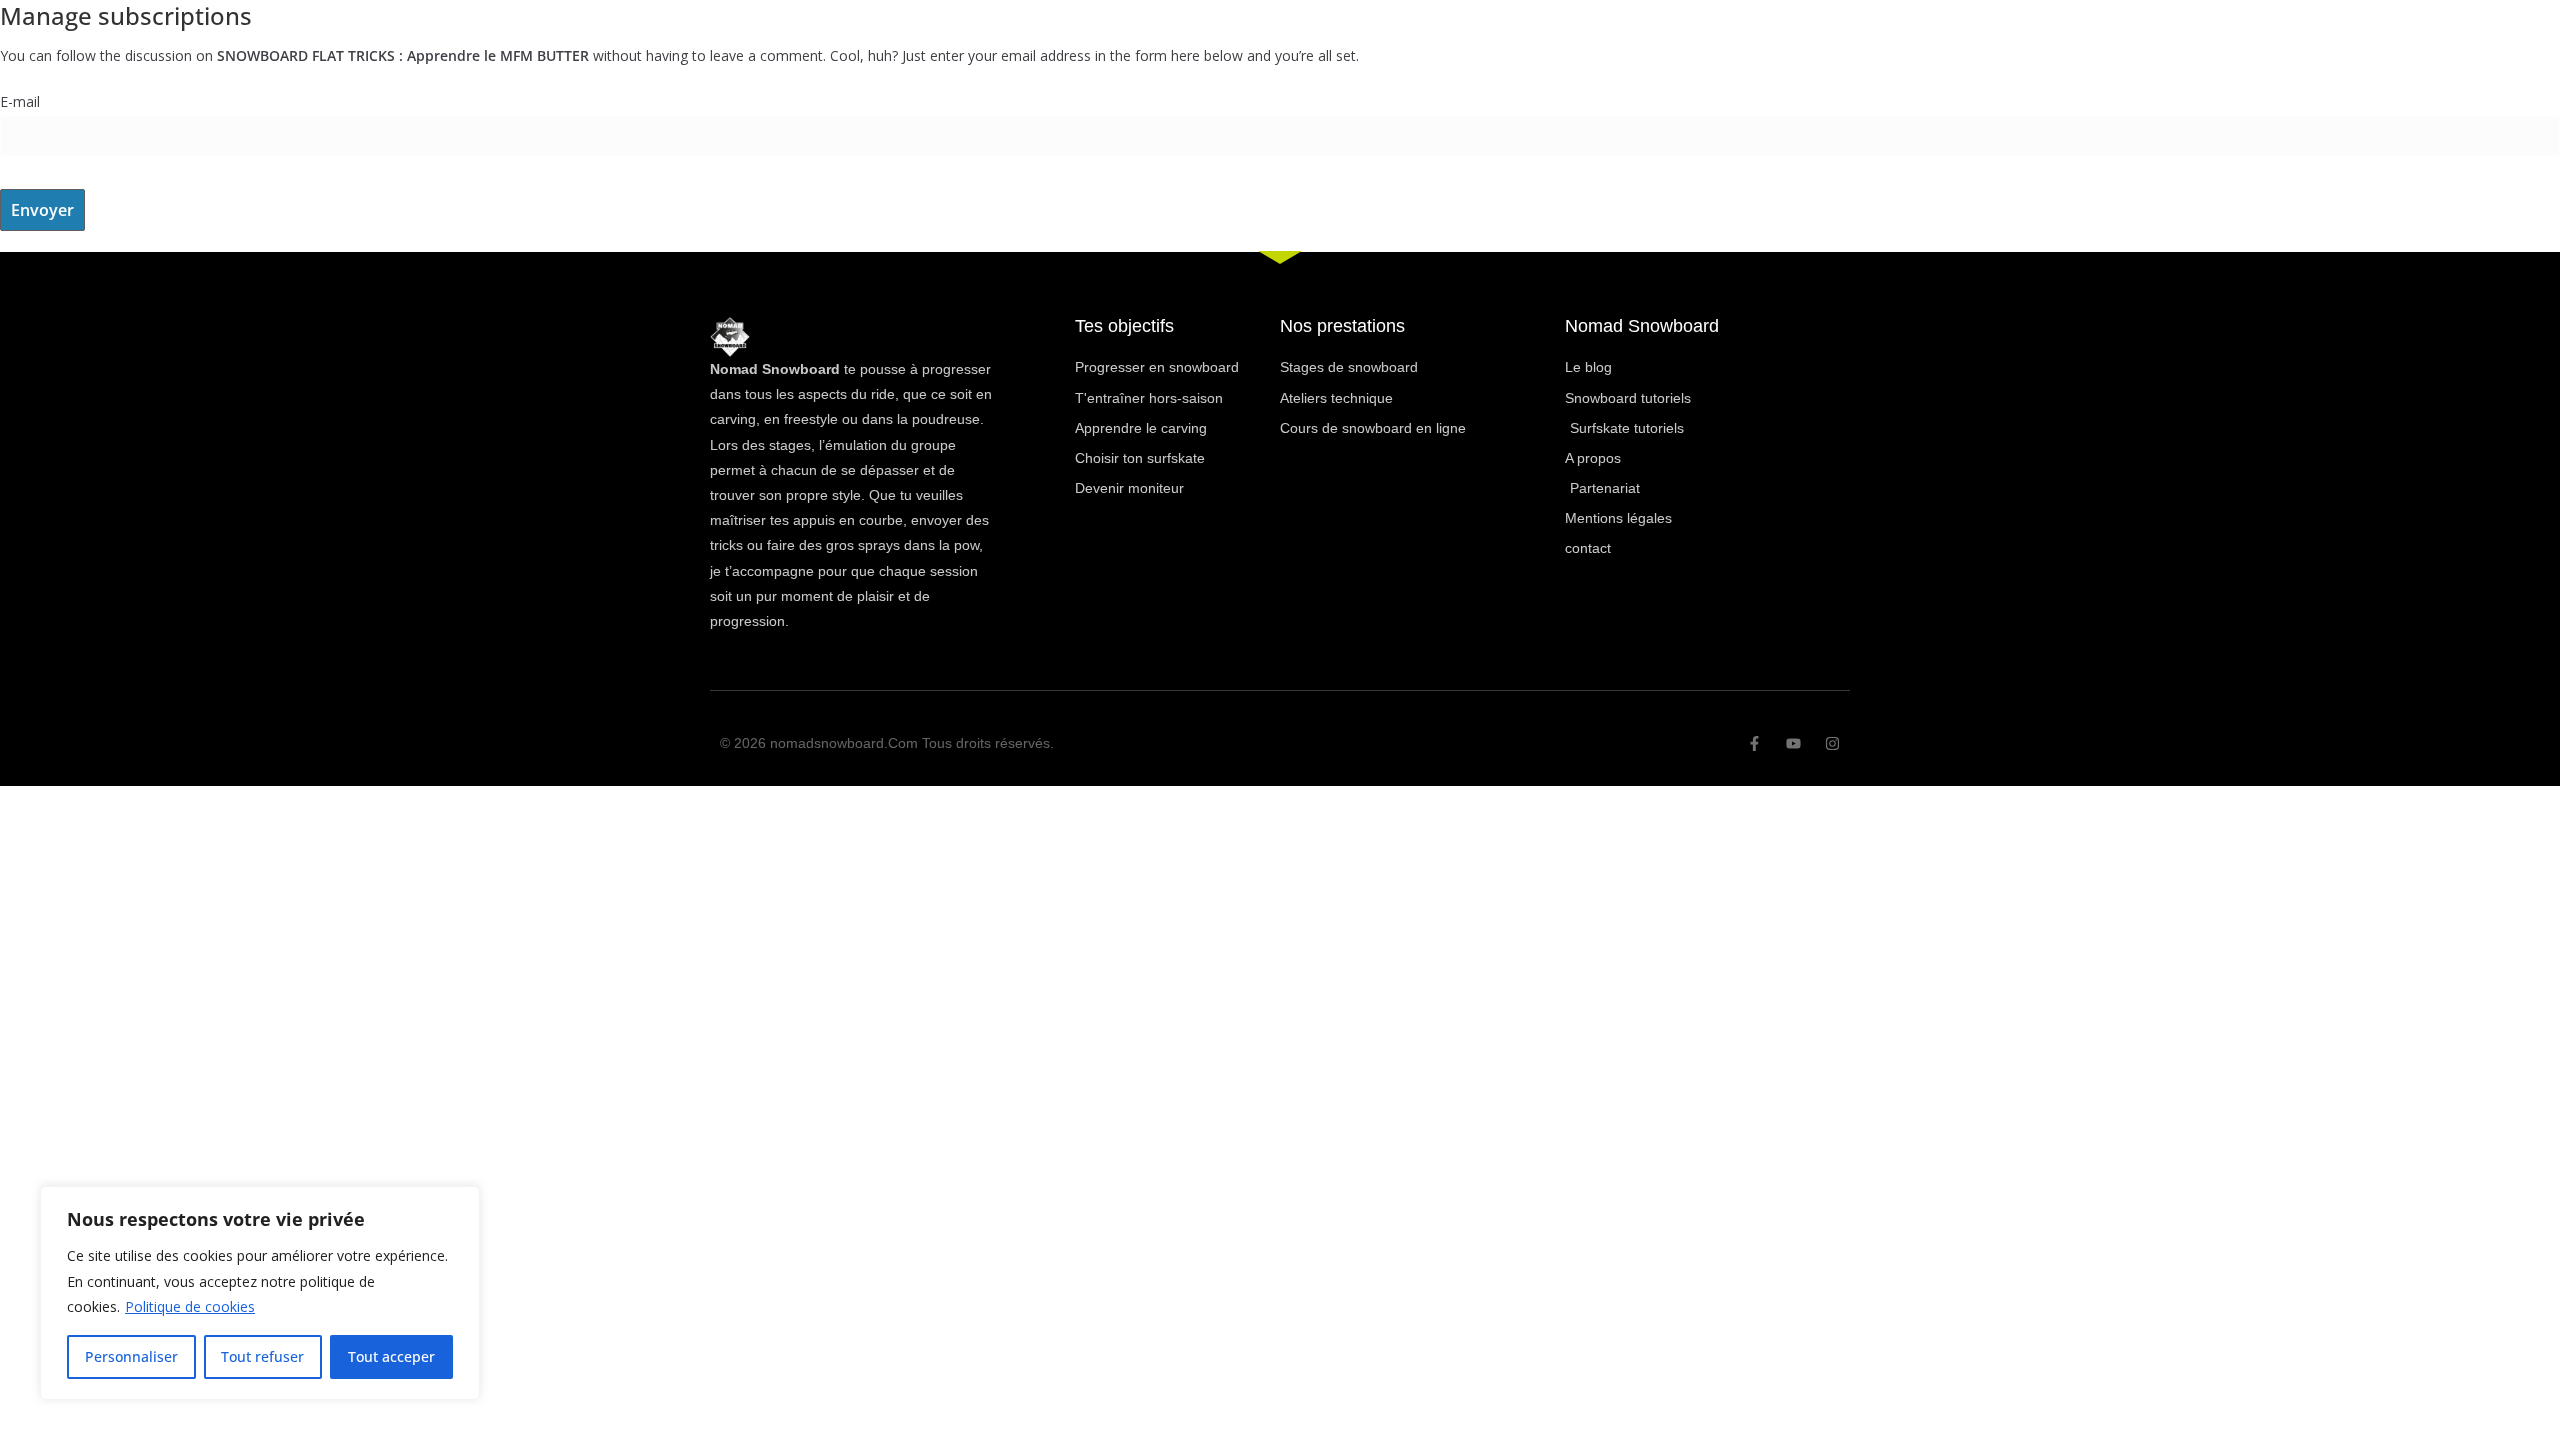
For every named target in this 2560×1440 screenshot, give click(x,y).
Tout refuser (262, 1356)
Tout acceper (391, 1356)
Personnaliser (131, 1356)
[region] (260, 1293)
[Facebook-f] (1754, 743)
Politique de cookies (190, 1306)
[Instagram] (1832, 743)
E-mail (20, 101)
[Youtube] (1793, 743)
